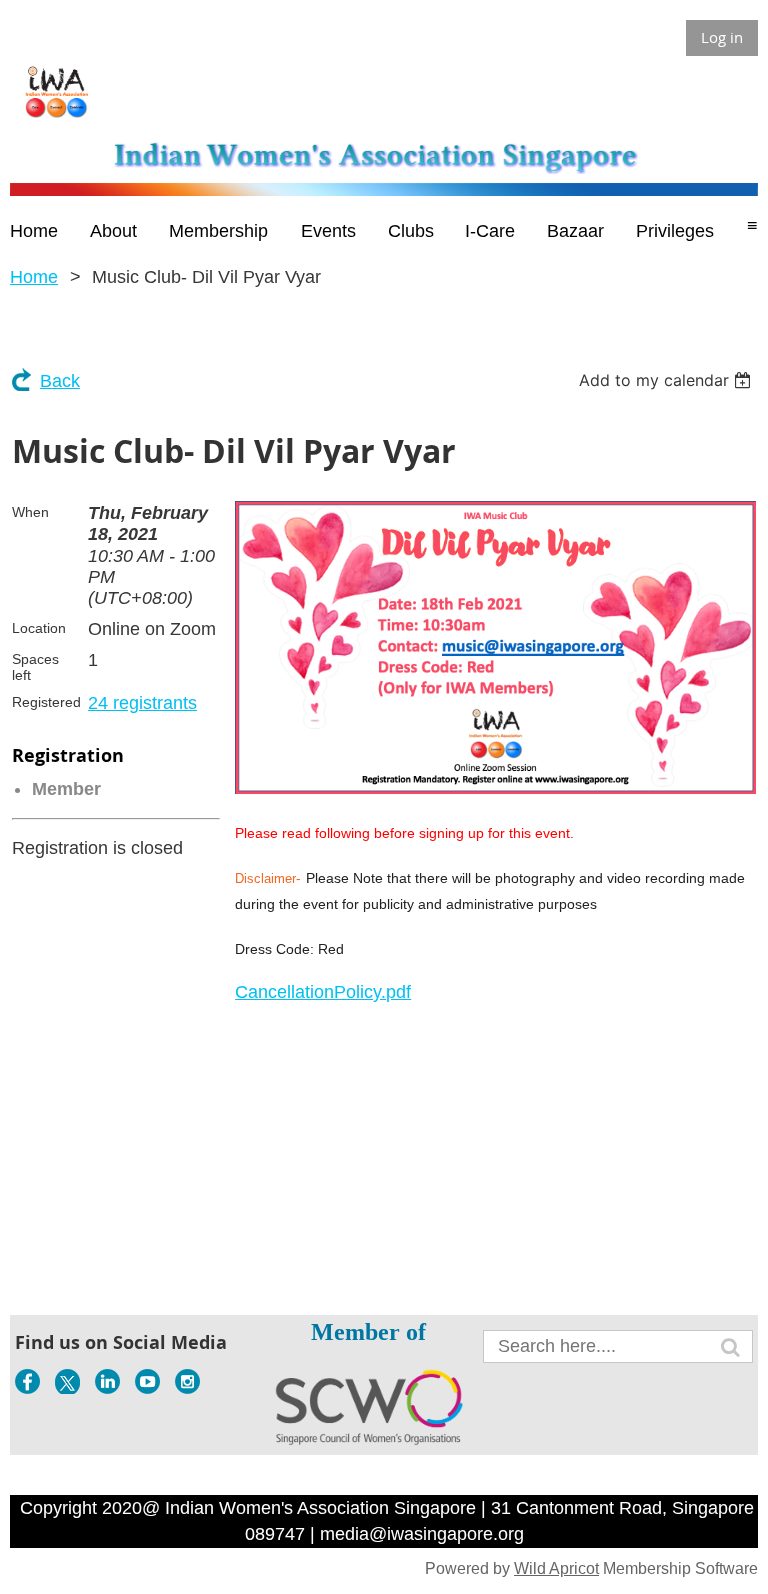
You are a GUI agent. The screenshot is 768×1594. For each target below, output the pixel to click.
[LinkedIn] (107, 1381)
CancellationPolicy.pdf (323, 992)
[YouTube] (147, 1381)
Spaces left (35, 667)
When (30, 512)
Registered (46, 702)
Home (34, 277)
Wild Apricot (556, 1568)
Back (60, 381)
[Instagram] (187, 1381)
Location (39, 628)
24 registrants (142, 703)
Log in (722, 37)
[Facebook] (27, 1381)
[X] (67, 1381)
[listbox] (667, 380)
